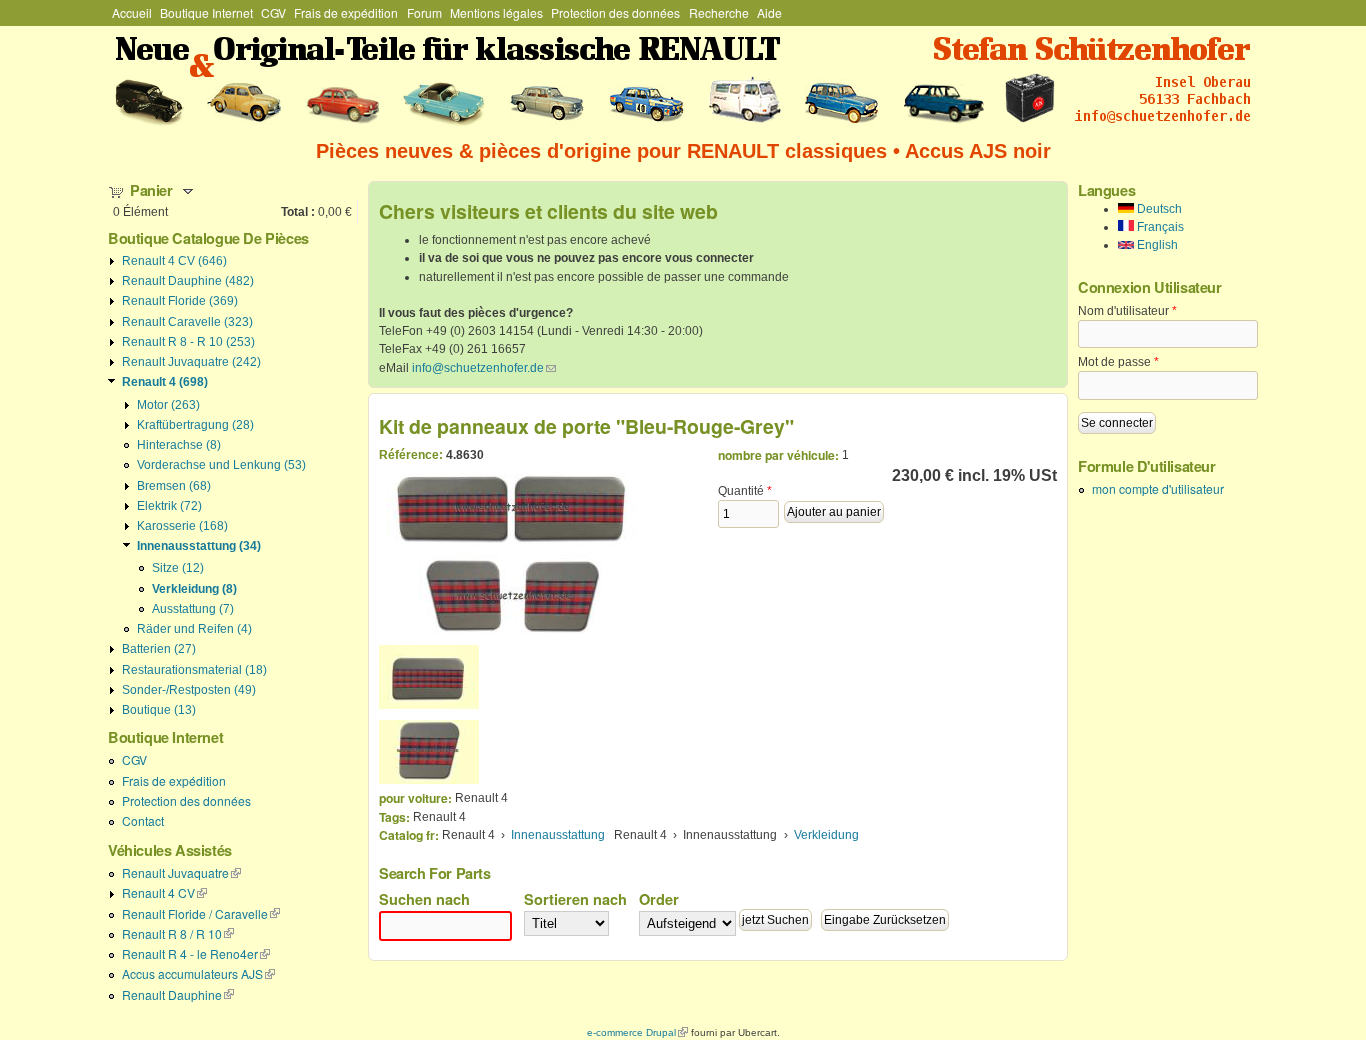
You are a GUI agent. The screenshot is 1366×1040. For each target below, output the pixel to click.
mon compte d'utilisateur (1158, 488)
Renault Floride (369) (180, 301)
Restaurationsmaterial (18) (194, 670)
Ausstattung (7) (193, 609)
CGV (273, 12)
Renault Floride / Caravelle (201, 913)
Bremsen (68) (174, 486)
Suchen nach (424, 899)
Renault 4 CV (164, 892)
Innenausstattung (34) (199, 546)
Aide (769, 12)
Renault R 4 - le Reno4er (196, 953)
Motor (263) (168, 405)
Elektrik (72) (169, 506)
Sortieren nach (575, 899)
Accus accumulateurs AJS (198, 973)
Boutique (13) (159, 710)
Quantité (745, 491)
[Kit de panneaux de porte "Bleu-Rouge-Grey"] (429, 677)
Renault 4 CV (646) (174, 261)
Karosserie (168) (182, 526)
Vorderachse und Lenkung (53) (221, 465)
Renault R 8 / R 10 (178, 933)
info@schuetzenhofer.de (484, 368)
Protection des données (615, 12)
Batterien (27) (159, 649)
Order (659, 899)
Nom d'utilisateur (1127, 311)
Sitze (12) (178, 568)
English (1156, 245)
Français (1159, 227)
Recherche (719, 12)
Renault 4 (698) (165, 382)
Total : (298, 212)
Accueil (132, 12)
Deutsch (1158, 209)
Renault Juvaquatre (181, 872)
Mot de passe (1118, 362)
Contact (143, 820)
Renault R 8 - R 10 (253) (188, 342)
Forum (424, 12)
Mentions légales (496, 12)
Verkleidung (826, 835)
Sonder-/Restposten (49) (189, 690)
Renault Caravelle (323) (187, 322)
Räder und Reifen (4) (194, 629)
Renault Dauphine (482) (188, 281)
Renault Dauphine (178, 994)
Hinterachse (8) (179, 445)
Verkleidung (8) (194, 589)
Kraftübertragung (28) (195, 425)
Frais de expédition (346, 12)
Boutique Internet (206, 12)
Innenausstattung (558, 835)
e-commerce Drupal (637, 1032)
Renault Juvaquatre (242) (191, 362)
